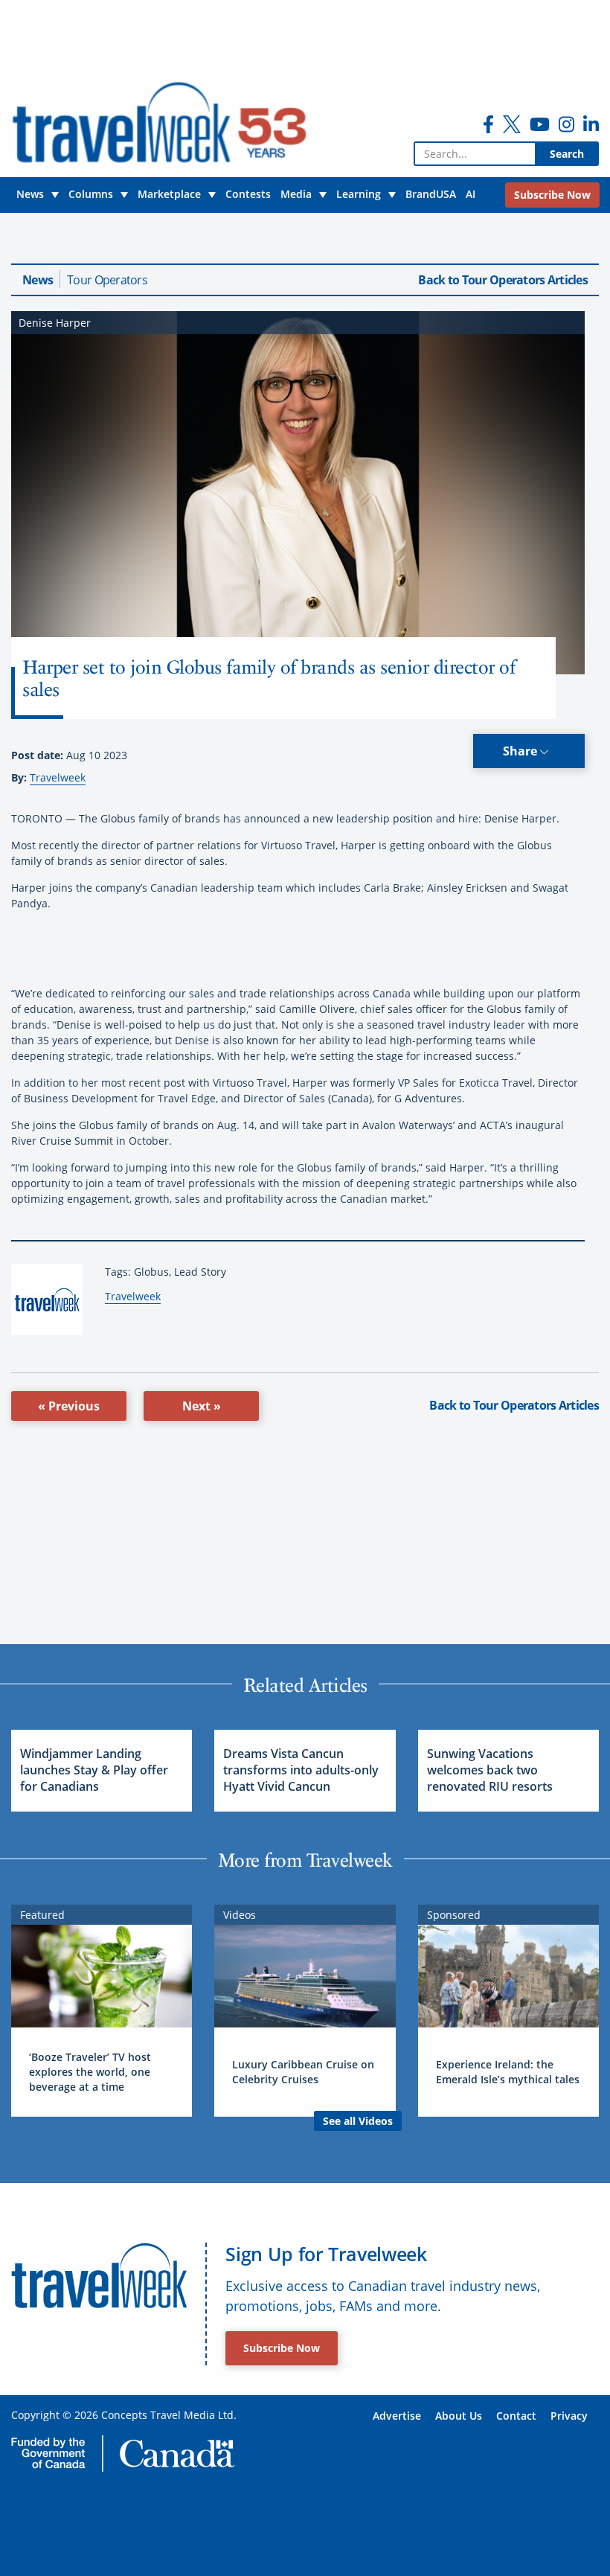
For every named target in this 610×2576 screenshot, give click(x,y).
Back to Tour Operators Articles (503, 280)
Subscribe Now (282, 2348)
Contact (516, 2416)
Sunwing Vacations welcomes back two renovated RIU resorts (490, 1770)
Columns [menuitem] (91, 194)
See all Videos (358, 2121)
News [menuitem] (30, 194)
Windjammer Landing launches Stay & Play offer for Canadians (94, 1770)
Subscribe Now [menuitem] (552, 195)
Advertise (397, 2416)
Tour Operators (107, 280)
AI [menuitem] (471, 194)
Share (521, 751)
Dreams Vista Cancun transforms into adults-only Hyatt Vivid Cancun (301, 1770)
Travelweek (58, 777)
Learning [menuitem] (359, 194)
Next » (202, 1406)
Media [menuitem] (296, 194)
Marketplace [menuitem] (169, 194)
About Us (459, 2416)
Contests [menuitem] (248, 194)
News (38, 280)
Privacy (569, 2416)
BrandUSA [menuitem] (431, 194)
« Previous (69, 1406)
